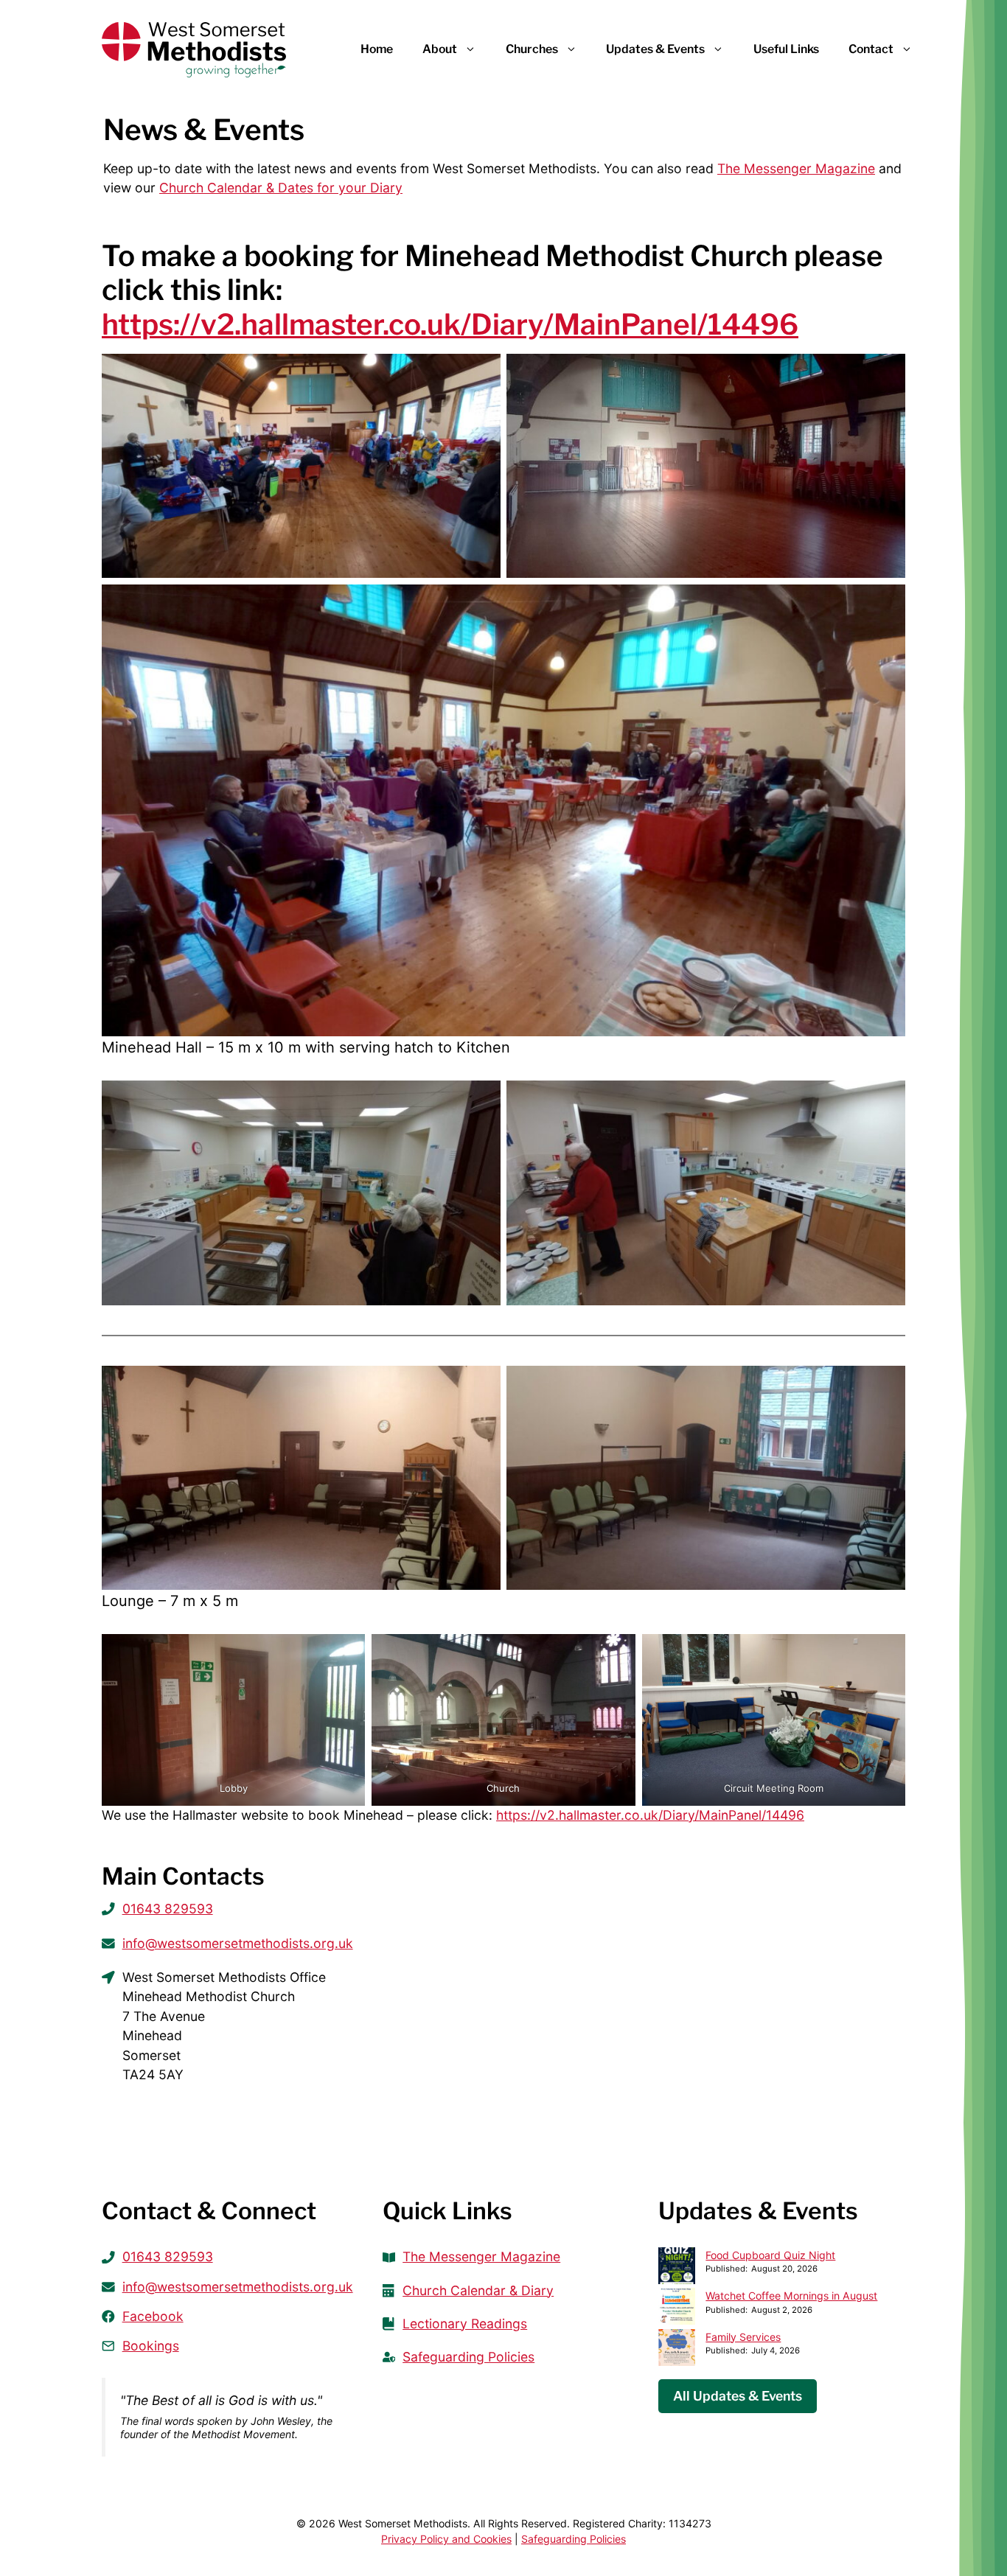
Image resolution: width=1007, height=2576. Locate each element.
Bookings (151, 2346)
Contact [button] (871, 49)
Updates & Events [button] (655, 49)
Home (377, 49)
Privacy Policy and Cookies (446, 2539)
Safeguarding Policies (574, 2539)
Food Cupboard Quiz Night (770, 2255)
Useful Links (786, 49)
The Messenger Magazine (796, 168)
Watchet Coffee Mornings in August (791, 2296)
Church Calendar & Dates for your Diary (281, 188)
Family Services (743, 2337)
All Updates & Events (738, 2396)
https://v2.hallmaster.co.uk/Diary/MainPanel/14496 (450, 325)
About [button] (440, 49)
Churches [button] (532, 49)
